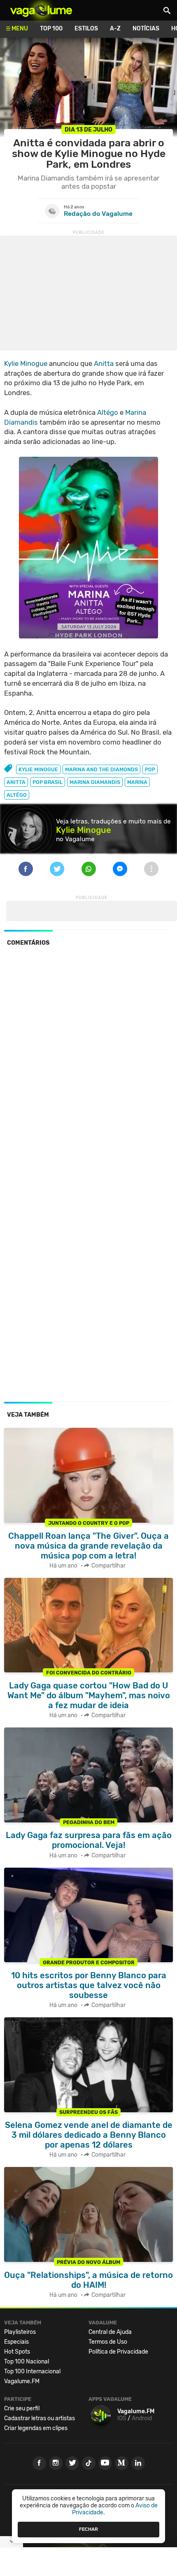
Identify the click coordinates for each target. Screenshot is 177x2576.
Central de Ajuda (110, 2332)
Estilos (86, 29)
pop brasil (48, 782)
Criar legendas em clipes (36, 2428)
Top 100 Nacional (27, 2362)
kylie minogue (38, 769)
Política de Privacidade (118, 2352)
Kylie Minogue (26, 363)
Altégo (108, 412)
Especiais (16, 2342)
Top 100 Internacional (32, 2371)
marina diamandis (95, 782)
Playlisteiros (20, 2332)
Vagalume (41, 10)
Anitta (104, 363)
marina (137, 782)
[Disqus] (88, 1066)
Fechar (88, 2529)
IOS (122, 2418)
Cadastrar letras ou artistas (40, 2418)
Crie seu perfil (22, 2408)
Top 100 (51, 29)
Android (142, 2418)
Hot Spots (17, 2352)
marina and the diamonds (101, 769)
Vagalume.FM (22, 2381)
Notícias (146, 29)
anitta (16, 782)
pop (150, 769)
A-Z (115, 29)
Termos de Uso (108, 2342)
